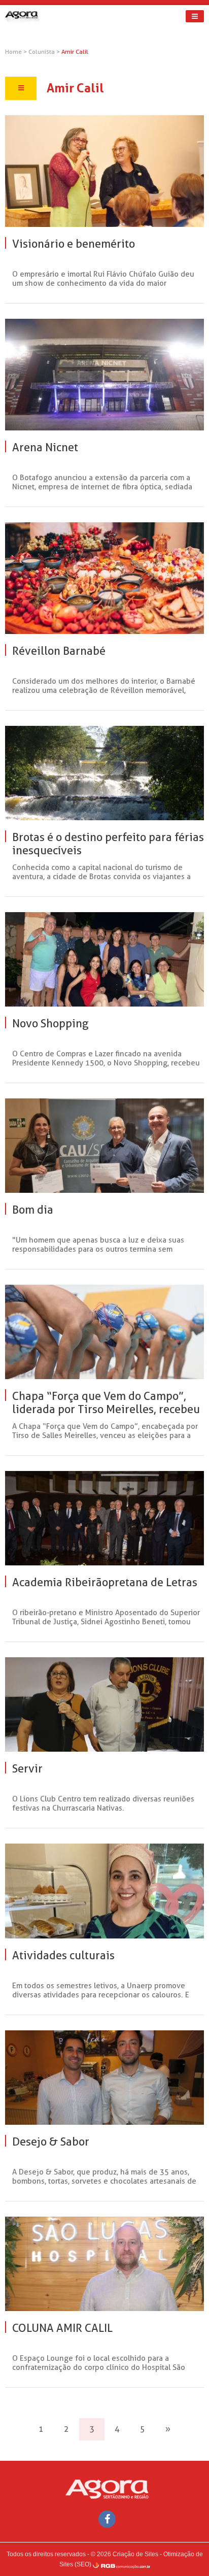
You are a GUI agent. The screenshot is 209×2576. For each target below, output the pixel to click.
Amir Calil (75, 52)
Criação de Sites (135, 2554)
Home (13, 52)
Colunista (42, 52)
